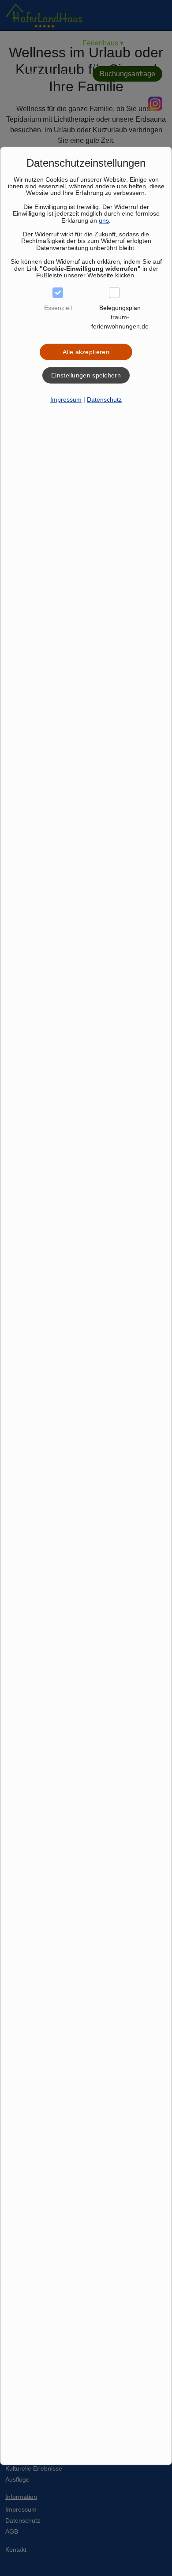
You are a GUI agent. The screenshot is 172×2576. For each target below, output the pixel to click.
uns (104, 220)
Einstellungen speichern (86, 375)
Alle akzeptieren (86, 352)
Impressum (66, 399)
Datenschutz (104, 399)
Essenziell (58, 308)
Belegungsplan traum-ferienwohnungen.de (120, 317)
